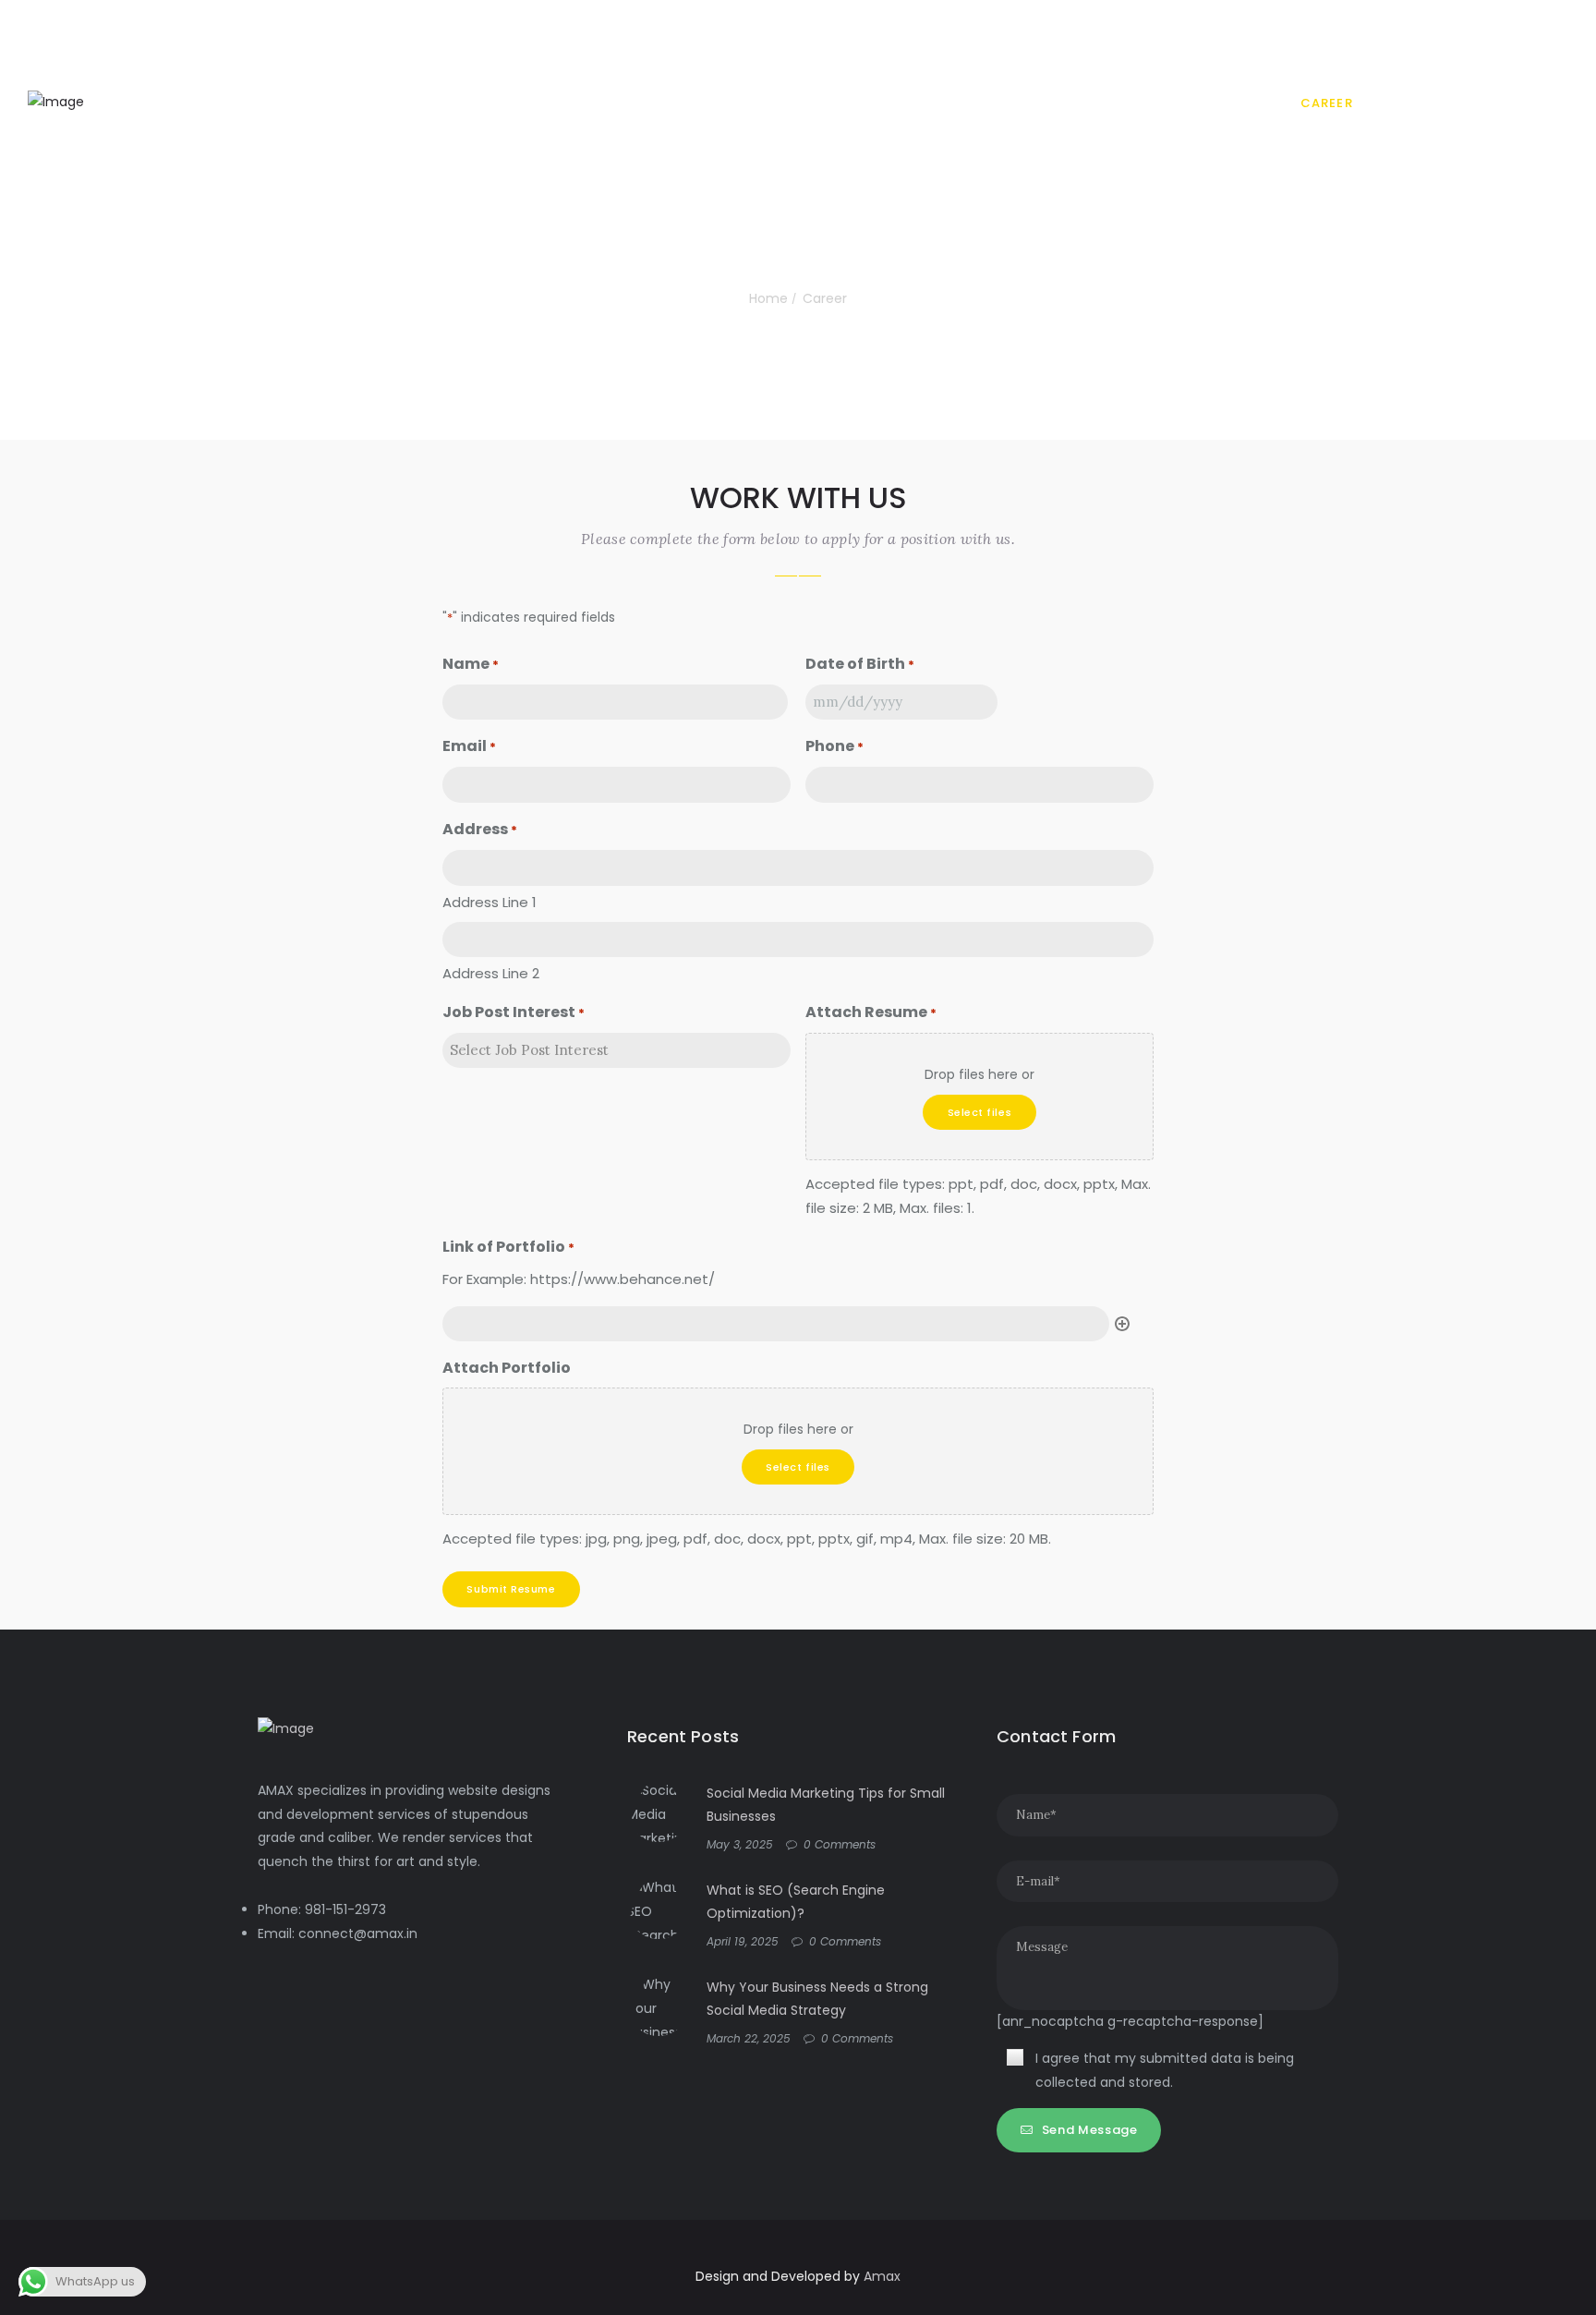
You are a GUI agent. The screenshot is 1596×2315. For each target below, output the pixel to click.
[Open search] (1562, 105)
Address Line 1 (490, 902)
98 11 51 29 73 (460, 24)
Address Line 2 (491, 973)
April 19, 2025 (743, 1941)
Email (469, 746)
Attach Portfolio (507, 1368)
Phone (834, 746)
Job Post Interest (514, 1012)
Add (1122, 1324)
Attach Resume (871, 1012)
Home (768, 298)
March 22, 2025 (749, 2038)
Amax (882, 2276)
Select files (980, 1112)
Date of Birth (860, 664)
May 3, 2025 (740, 1844)
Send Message (1090, 2130)
